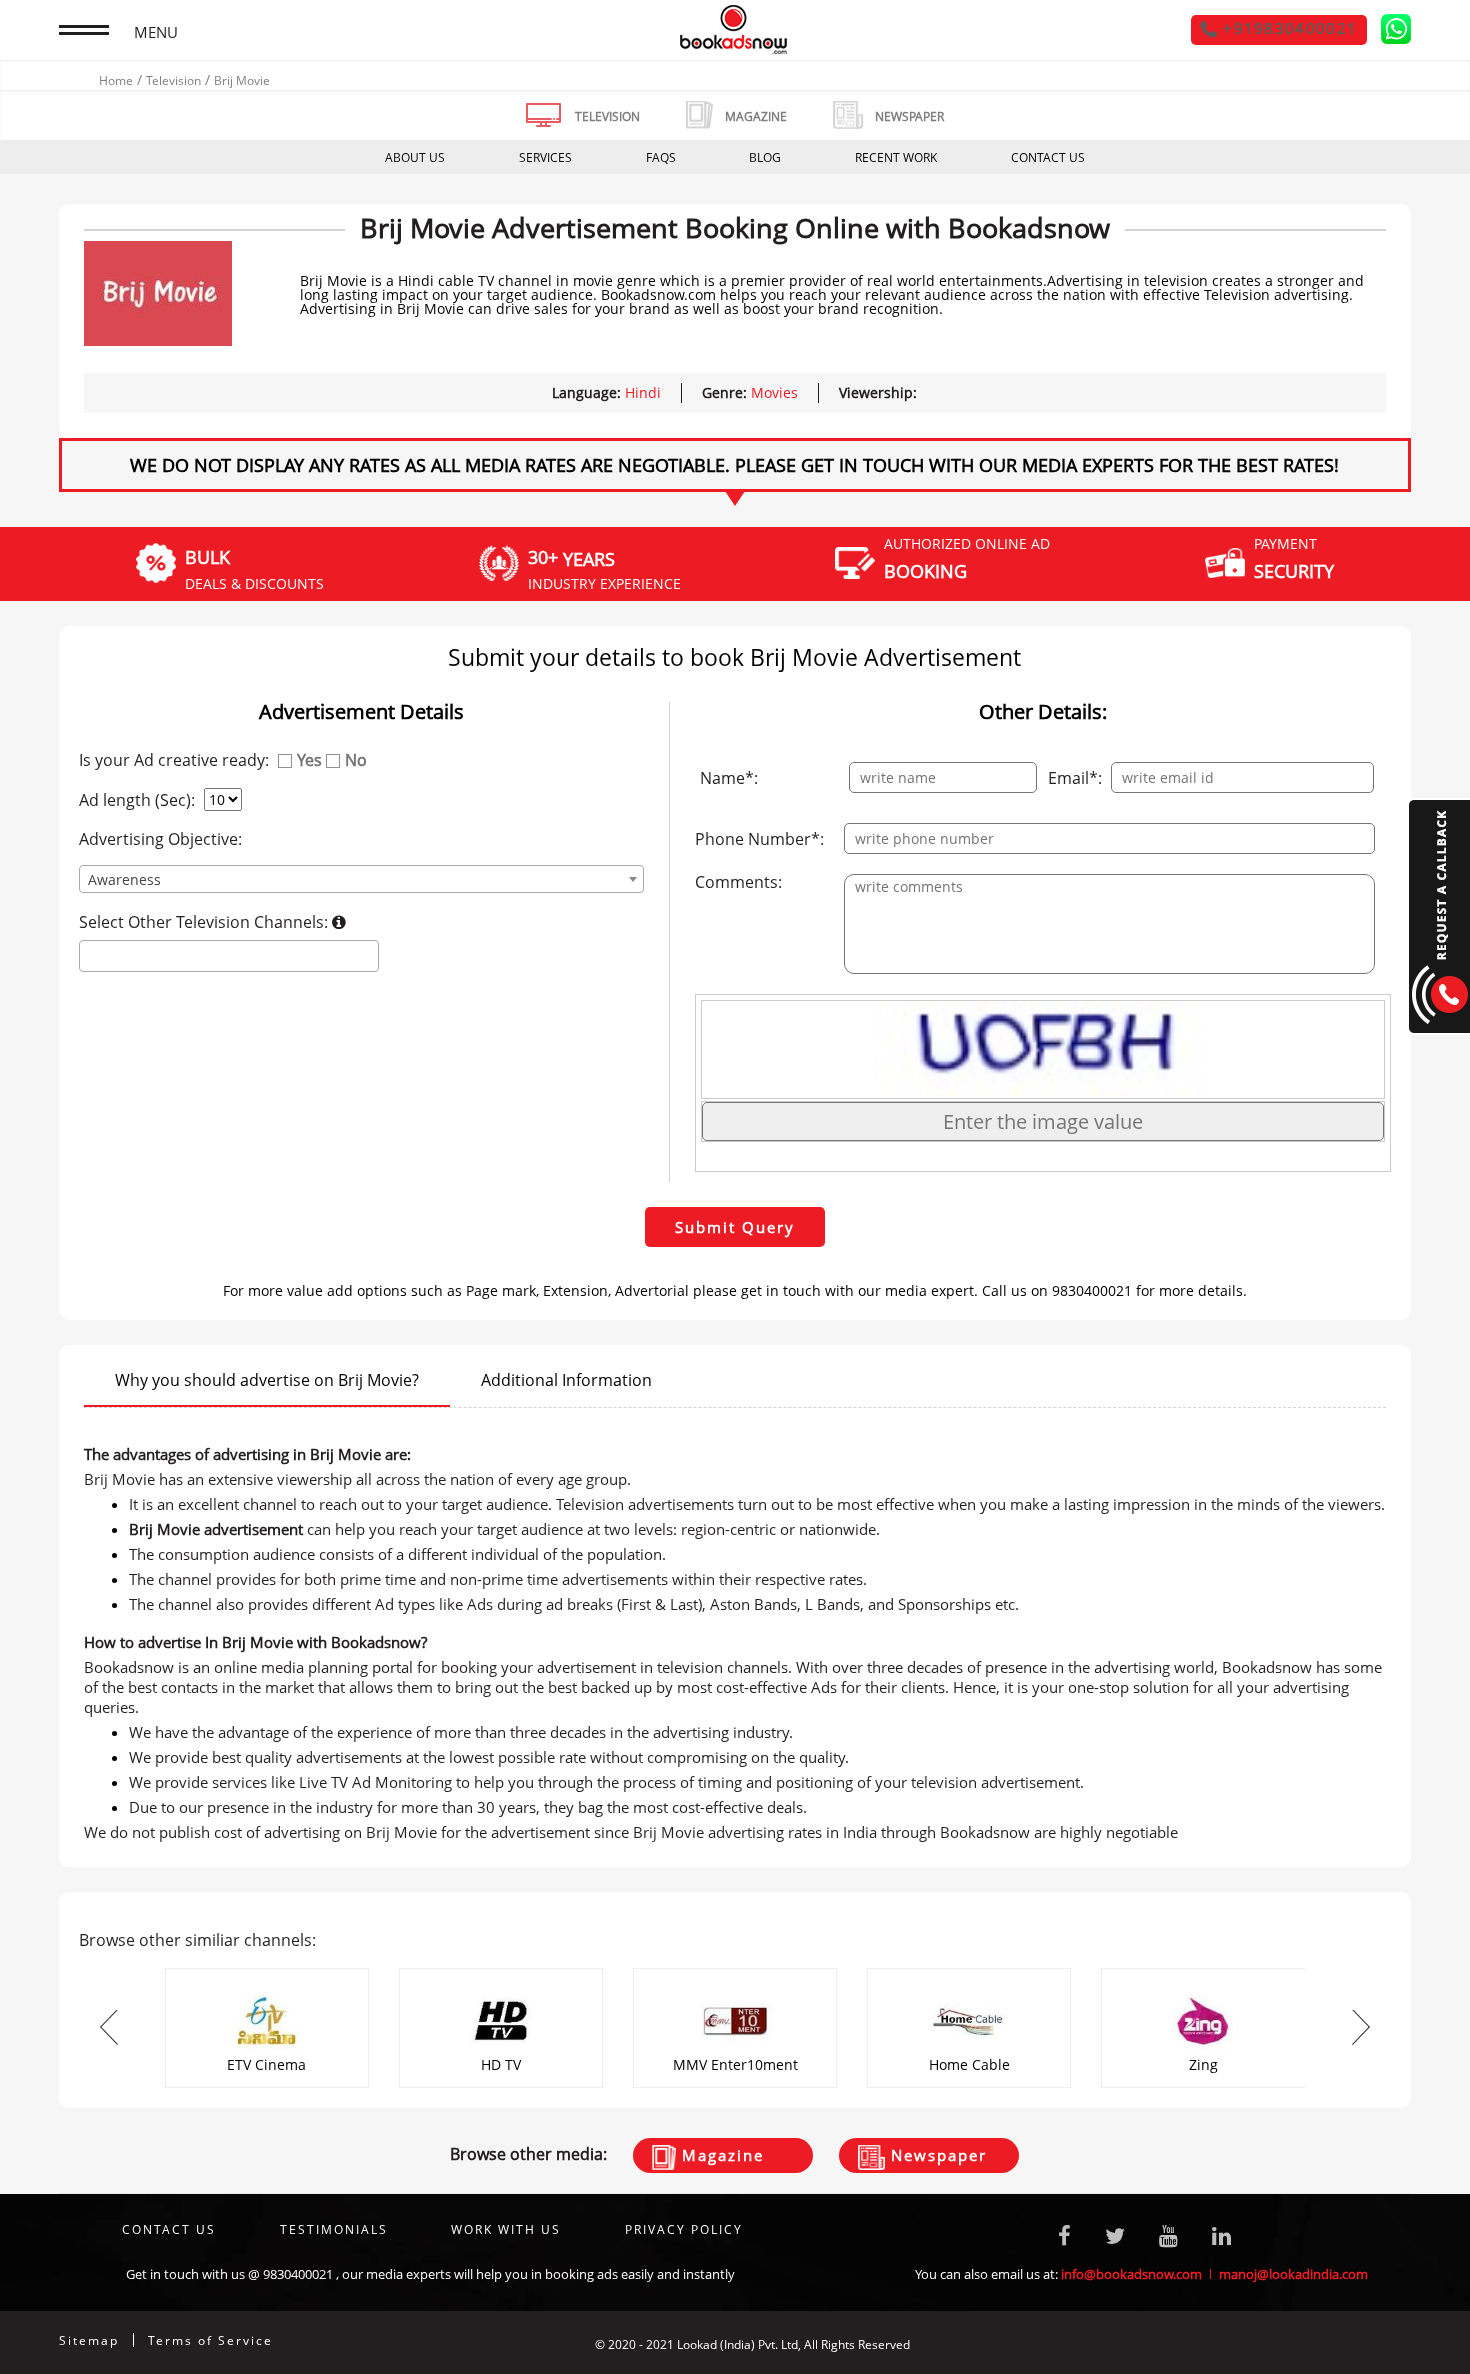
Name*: (729, 778)
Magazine (720, 2155)
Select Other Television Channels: (205, 922)
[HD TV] (501, 1974)
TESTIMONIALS (334, 2229)
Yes (309, 760)
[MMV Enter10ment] (735, 1974)
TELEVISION (607, 116)
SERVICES (545, 157)
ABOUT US (415, 157)
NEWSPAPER (909, 116)
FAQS (661, 157)
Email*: (1075, 778)
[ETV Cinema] (267, 1974)
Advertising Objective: (160, 839)
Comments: (738, 882)
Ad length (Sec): (137, 800)
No (356, 760)
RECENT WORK (896, 157)
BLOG (765, 157)
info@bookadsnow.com (1131, 2274)
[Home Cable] (969, 1974)
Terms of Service (210, 2340)
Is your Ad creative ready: (174, 760)
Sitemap (89, 2340)
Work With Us (506, 2229)
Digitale (1389, 2344)
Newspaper (936, 2155)
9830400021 (298, 2274)
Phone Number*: (759, 839)
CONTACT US (1048, 157)
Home (116, 80)
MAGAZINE (756, 116)
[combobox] (362, 879)
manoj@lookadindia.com (1293, 2274)
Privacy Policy (684, 2229)
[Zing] (1203, 1974)
